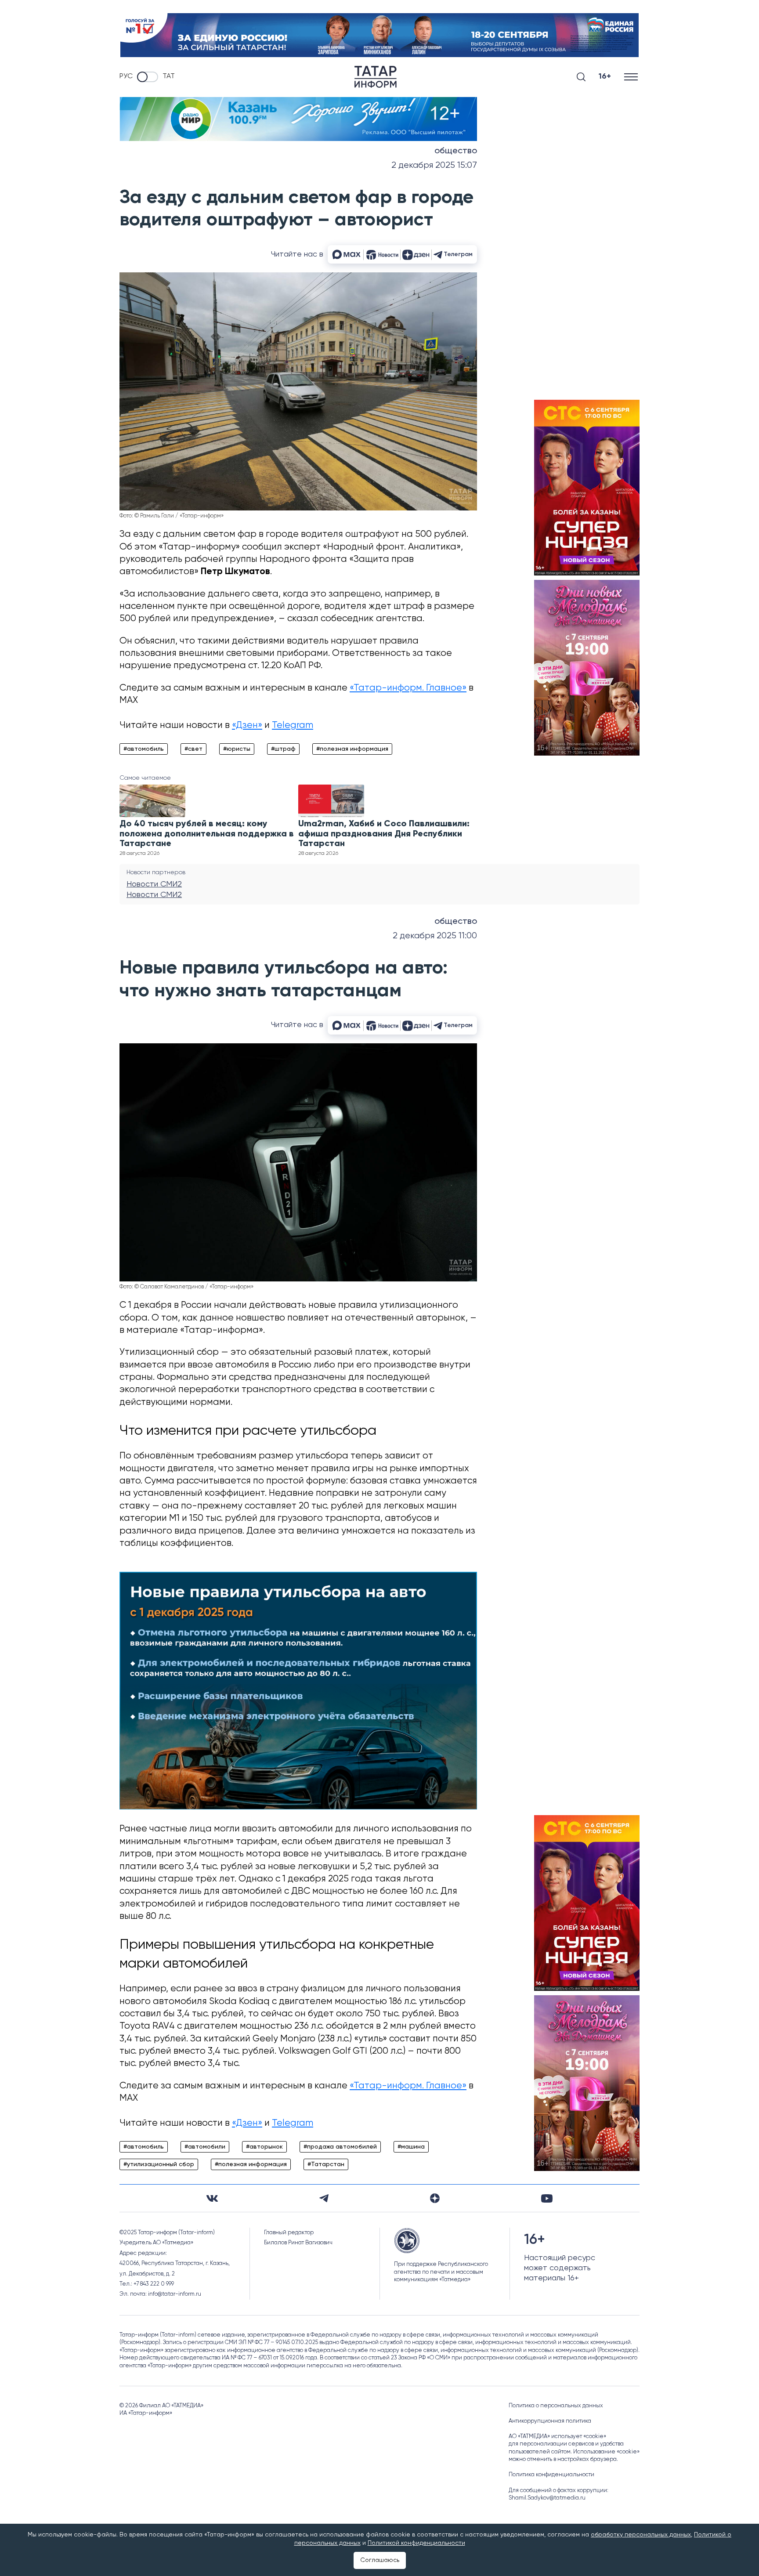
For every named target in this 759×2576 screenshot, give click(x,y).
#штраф (283, 749)
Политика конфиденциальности (551, 2475)
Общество (456, 151)
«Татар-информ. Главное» (408, 688)
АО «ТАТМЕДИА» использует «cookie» (557, 2437)
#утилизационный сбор (159, 2164)
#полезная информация (352, 749)
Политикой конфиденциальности (416, 2543)
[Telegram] (324, 2198)
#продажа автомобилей (340, 2147)
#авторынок (264, 2147)
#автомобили (205, 2147)
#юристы (237, 749)
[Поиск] (581, 77)
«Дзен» (247, 725)
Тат (169, 76)
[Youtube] (547, 2198)
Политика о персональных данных (556, 2406)
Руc (126, 76)
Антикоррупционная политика (550, 2421)
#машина (411, 2147)
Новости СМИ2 (154, 884)
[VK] (212, 2198)
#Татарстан (326, 2164)
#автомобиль (144, 749)
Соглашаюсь (380, 2560)
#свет (193, 749)
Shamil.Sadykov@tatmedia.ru (547, 2498)
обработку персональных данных (641, 2535)
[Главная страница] (376, 77)
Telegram (293, 725)
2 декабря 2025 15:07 (434, 165)
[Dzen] (435, 2198)
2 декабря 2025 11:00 (435, 936)
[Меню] (632, 77)
